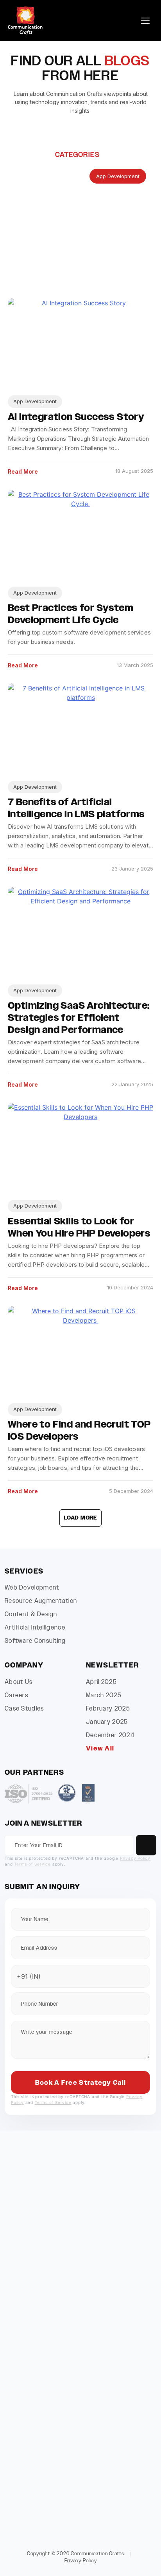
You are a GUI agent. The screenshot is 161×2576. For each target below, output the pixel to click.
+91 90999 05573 (53, 2489)
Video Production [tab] (89, 251)
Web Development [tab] (83, 270)
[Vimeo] (92, 2227)
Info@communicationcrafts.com (70, 2347)
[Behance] (116, 2227)
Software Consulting (35, 1641)
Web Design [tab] (29, 270)
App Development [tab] (118, 176)
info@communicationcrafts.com (79, 2275)
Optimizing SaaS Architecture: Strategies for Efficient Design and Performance (79, 1018)
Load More (80, 1518)
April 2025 (101, 1682)
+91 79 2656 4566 (61, 2506)
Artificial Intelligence (35, 1627)
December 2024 (110, 1735)
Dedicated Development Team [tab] (51, 214)
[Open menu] (145, 21)
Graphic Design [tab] (121, 233)
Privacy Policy (135, 1858)
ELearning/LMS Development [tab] (49, 233)
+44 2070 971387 (53, 2410)
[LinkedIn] (69, 2227)
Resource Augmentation (41, 1601)
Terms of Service (32, 1864)
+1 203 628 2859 (52, 2331)
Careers (16, 1695)
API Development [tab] (58, 176)
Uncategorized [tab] (32, 251)
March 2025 (104, 1695)
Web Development (32, 1587)
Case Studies (24, 1708)
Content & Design (31, 1614)
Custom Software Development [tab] (53, 195)
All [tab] (17, 176)
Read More (23, 471)
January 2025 (107, 1722)
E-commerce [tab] (121, 214)
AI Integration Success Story (76, 417)
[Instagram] (45, 2227)
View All (100, 1748)
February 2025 (108, 1708)
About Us (19, 1682)
